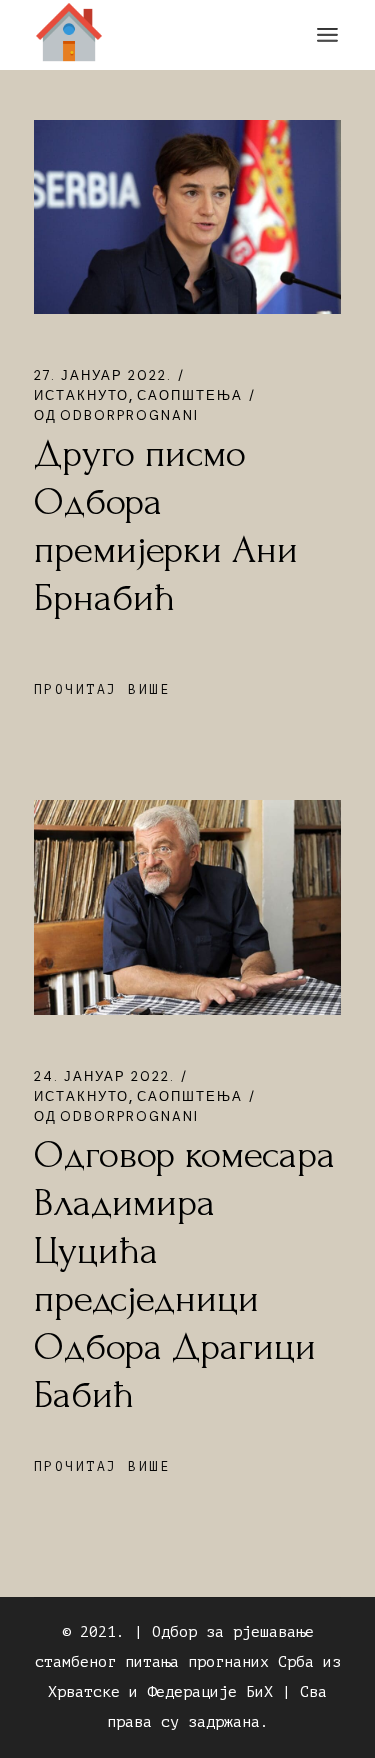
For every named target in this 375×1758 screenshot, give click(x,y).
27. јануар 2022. (103, 375)
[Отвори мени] (327, 35)
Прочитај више (102, 689)
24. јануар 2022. (104, 1076)
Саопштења (190, 395)
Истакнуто (81, 395)
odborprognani (116, 415)
